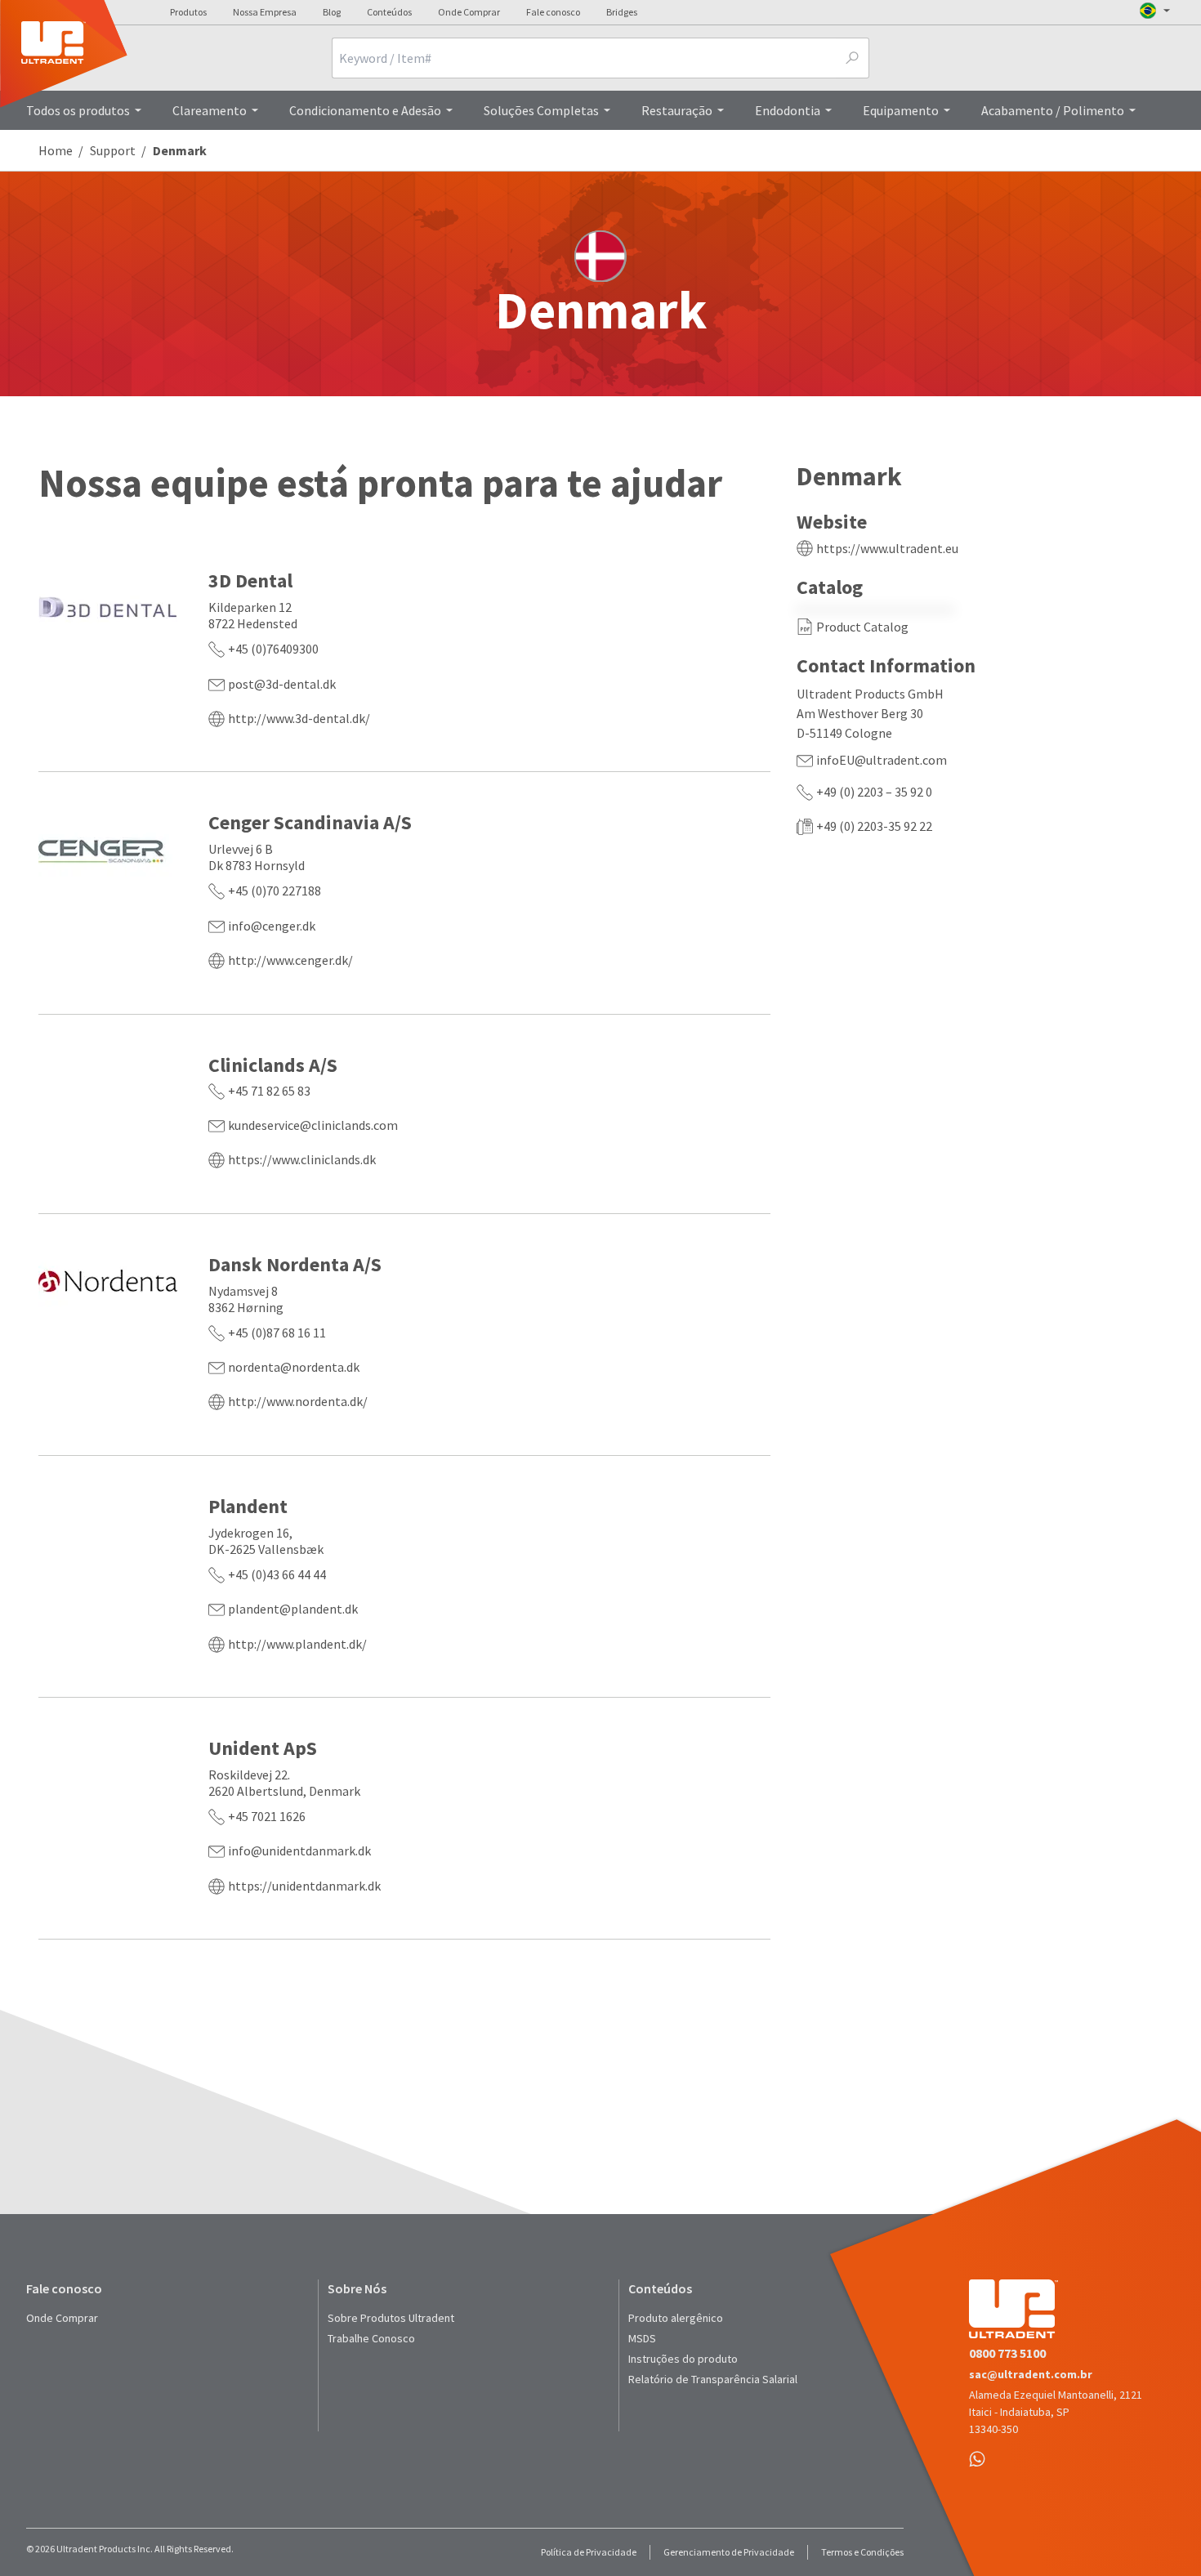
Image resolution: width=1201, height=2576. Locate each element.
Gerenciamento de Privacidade (729, 2552)
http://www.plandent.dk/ (297, 1644)
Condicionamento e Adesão (365, 110)
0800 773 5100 (1007, 2353)
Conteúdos (389, 12)
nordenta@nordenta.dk (294, 1367)
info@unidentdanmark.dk (299, 1851)
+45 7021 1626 (267, 1816)
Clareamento (210, 110)
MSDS (642, 2338)
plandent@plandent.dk (293, 1609)
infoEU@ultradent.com (882, 760)
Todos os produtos (78, 110)
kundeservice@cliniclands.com (313, 1125)
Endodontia (788, 110)
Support (113, 150)
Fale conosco (553, 12)
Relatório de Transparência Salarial (713, 2379)
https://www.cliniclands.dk (302, 1159)
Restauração (677, 110)
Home (56, 150)
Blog (332, 12)
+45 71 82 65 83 (269, 1091)
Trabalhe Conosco (371, 2338)
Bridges (622, 12)
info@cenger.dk (272, 926)
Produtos (188, 12)
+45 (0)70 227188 (275, 891)
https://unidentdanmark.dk (304, 1886)
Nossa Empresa (265, 12)
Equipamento (901, 110)
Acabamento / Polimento (1053, 110)
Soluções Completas (541, 110)
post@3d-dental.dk (282, 684)
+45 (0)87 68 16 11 (277, 1333)
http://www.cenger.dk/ (290, 960)
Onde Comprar (469, 12)
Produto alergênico (676, 2318)
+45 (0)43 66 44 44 (277, 1574)
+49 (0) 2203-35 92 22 (874, 826)
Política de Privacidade (589, 2552)
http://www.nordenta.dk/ (298, 1401)
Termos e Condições (862, 2552)
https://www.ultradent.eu (887, 548)
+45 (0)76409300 (273, 649)
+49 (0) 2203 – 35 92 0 (874, 792)
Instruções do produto (683, 2359)
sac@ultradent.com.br (1031, 2374)
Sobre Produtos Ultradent (391, 2318)
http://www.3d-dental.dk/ (299, 718)
